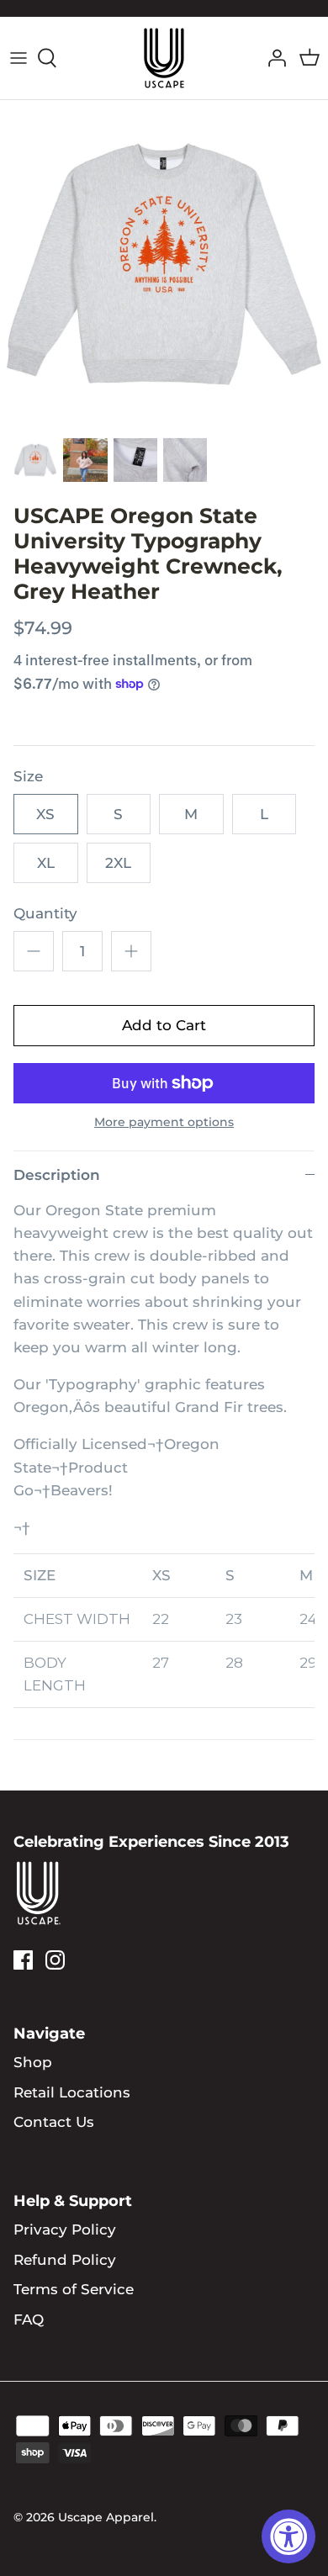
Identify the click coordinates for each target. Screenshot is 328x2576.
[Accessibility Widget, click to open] (288, 2536)
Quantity (45, 913)
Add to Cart (164, 1025)
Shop (33, 2062)
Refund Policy (65, 2260)
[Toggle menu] (19, 58)
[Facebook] (23, 1960)
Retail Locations (72, 2092)
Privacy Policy (65, 2230)
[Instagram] (55, 1960)
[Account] (272, 58)
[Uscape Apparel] (164, 58)
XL (46, 863)
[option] (164, 264)
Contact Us (54, 2122)
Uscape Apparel (106, 2517)
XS (45, 814)
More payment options (164, 1122)
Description (57, 1175)
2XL (118, 863)
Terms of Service (74, 2289)
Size (28, 776)
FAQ (29, 2319)
